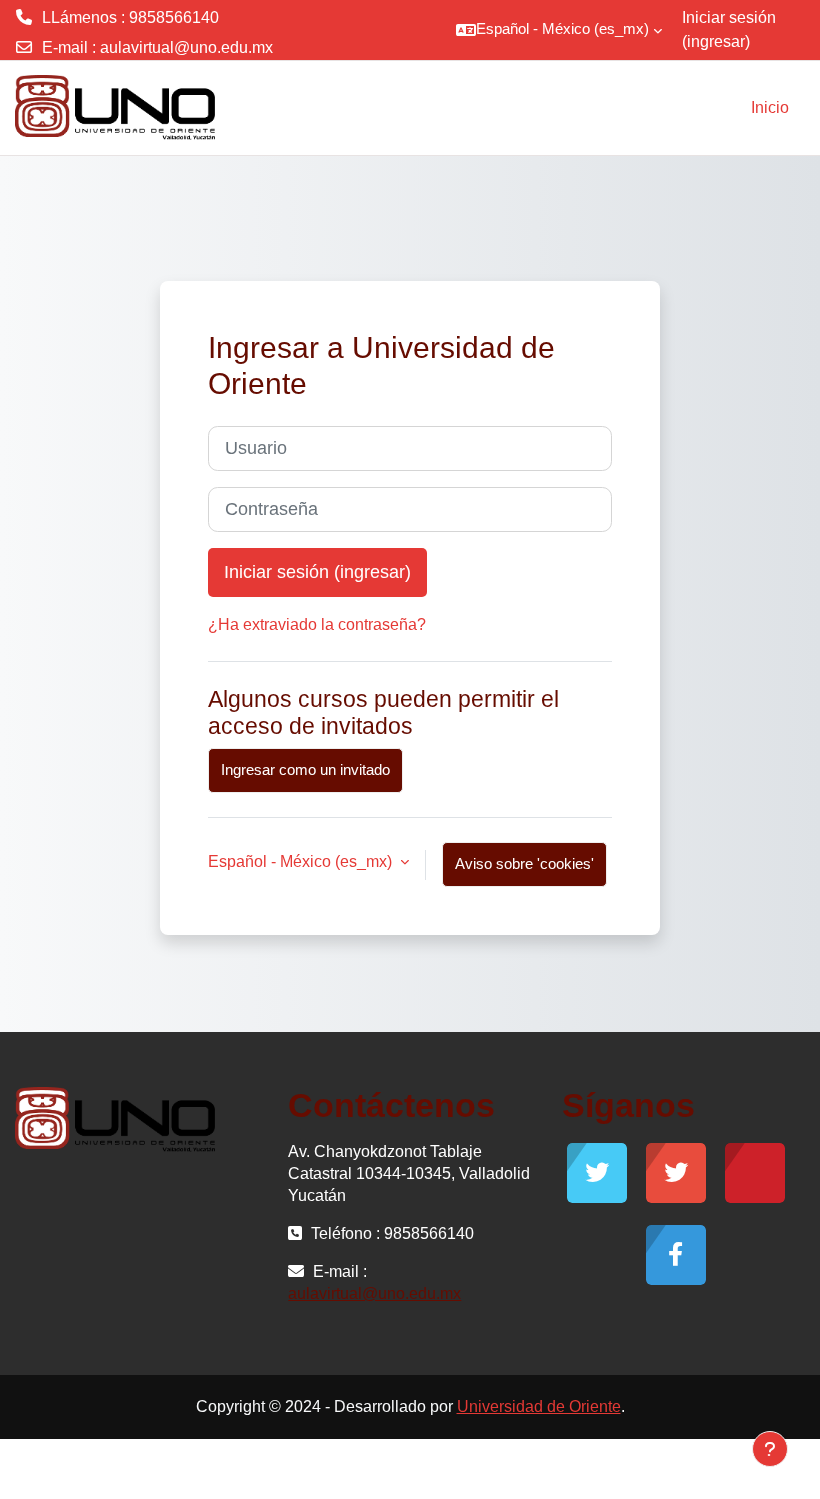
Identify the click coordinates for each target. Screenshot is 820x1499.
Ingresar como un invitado (305, 770)
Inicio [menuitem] (770, 107)
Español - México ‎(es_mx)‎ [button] (302, 861)
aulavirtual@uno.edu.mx (186, 47)
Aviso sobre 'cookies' (524, 864)
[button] (559, 30)
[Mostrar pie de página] (770, 1449)
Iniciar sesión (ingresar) (729, 29)
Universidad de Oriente (539, 1406)
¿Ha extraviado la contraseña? (317, 624)
